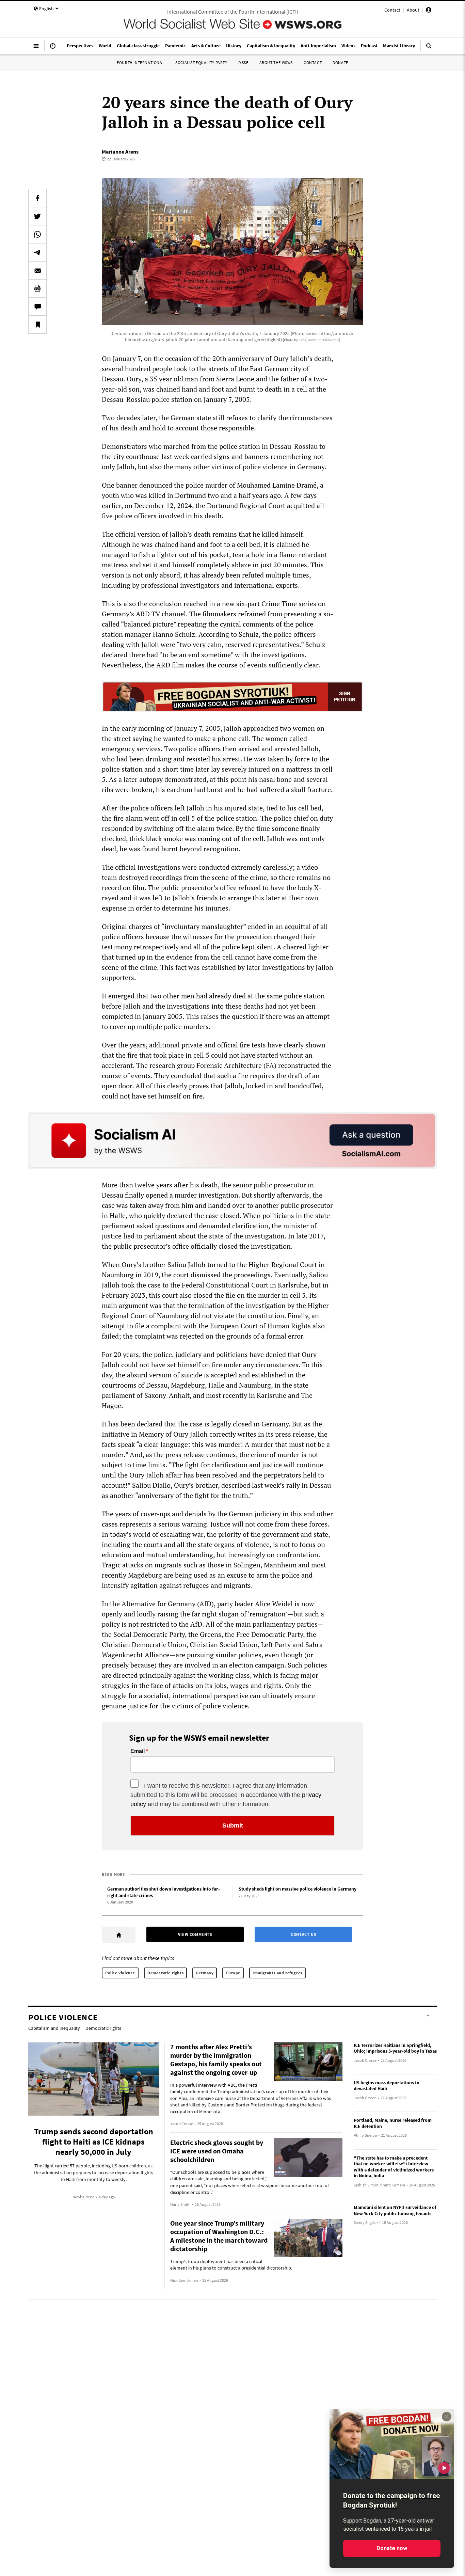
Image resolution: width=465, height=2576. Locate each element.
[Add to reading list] (37, 325)
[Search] (429, 49)
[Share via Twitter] (37, 216)
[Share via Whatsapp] (37, 234)
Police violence (120, 1973)
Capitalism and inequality (54, 2028)
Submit (233, 1826)
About (413, 10)
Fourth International (141, 62)
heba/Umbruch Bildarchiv (319, 340)
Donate (340, 62)
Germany (205, 1973)
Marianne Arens (120, 152)
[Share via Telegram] (37, 252)
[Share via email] (37, 270)
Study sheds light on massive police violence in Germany (298, 1889)
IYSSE (243, 62)
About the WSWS (276, 62)
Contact (392, 10)
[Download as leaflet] (37, 288)
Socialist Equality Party (201, 62)
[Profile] (429, 11)
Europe (233, 1973)
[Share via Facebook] (37, 198)
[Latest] (53, 49)
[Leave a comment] (37, 306)
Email (138, 1751)
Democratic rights (165, 1973)
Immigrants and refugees (277, 1973)
